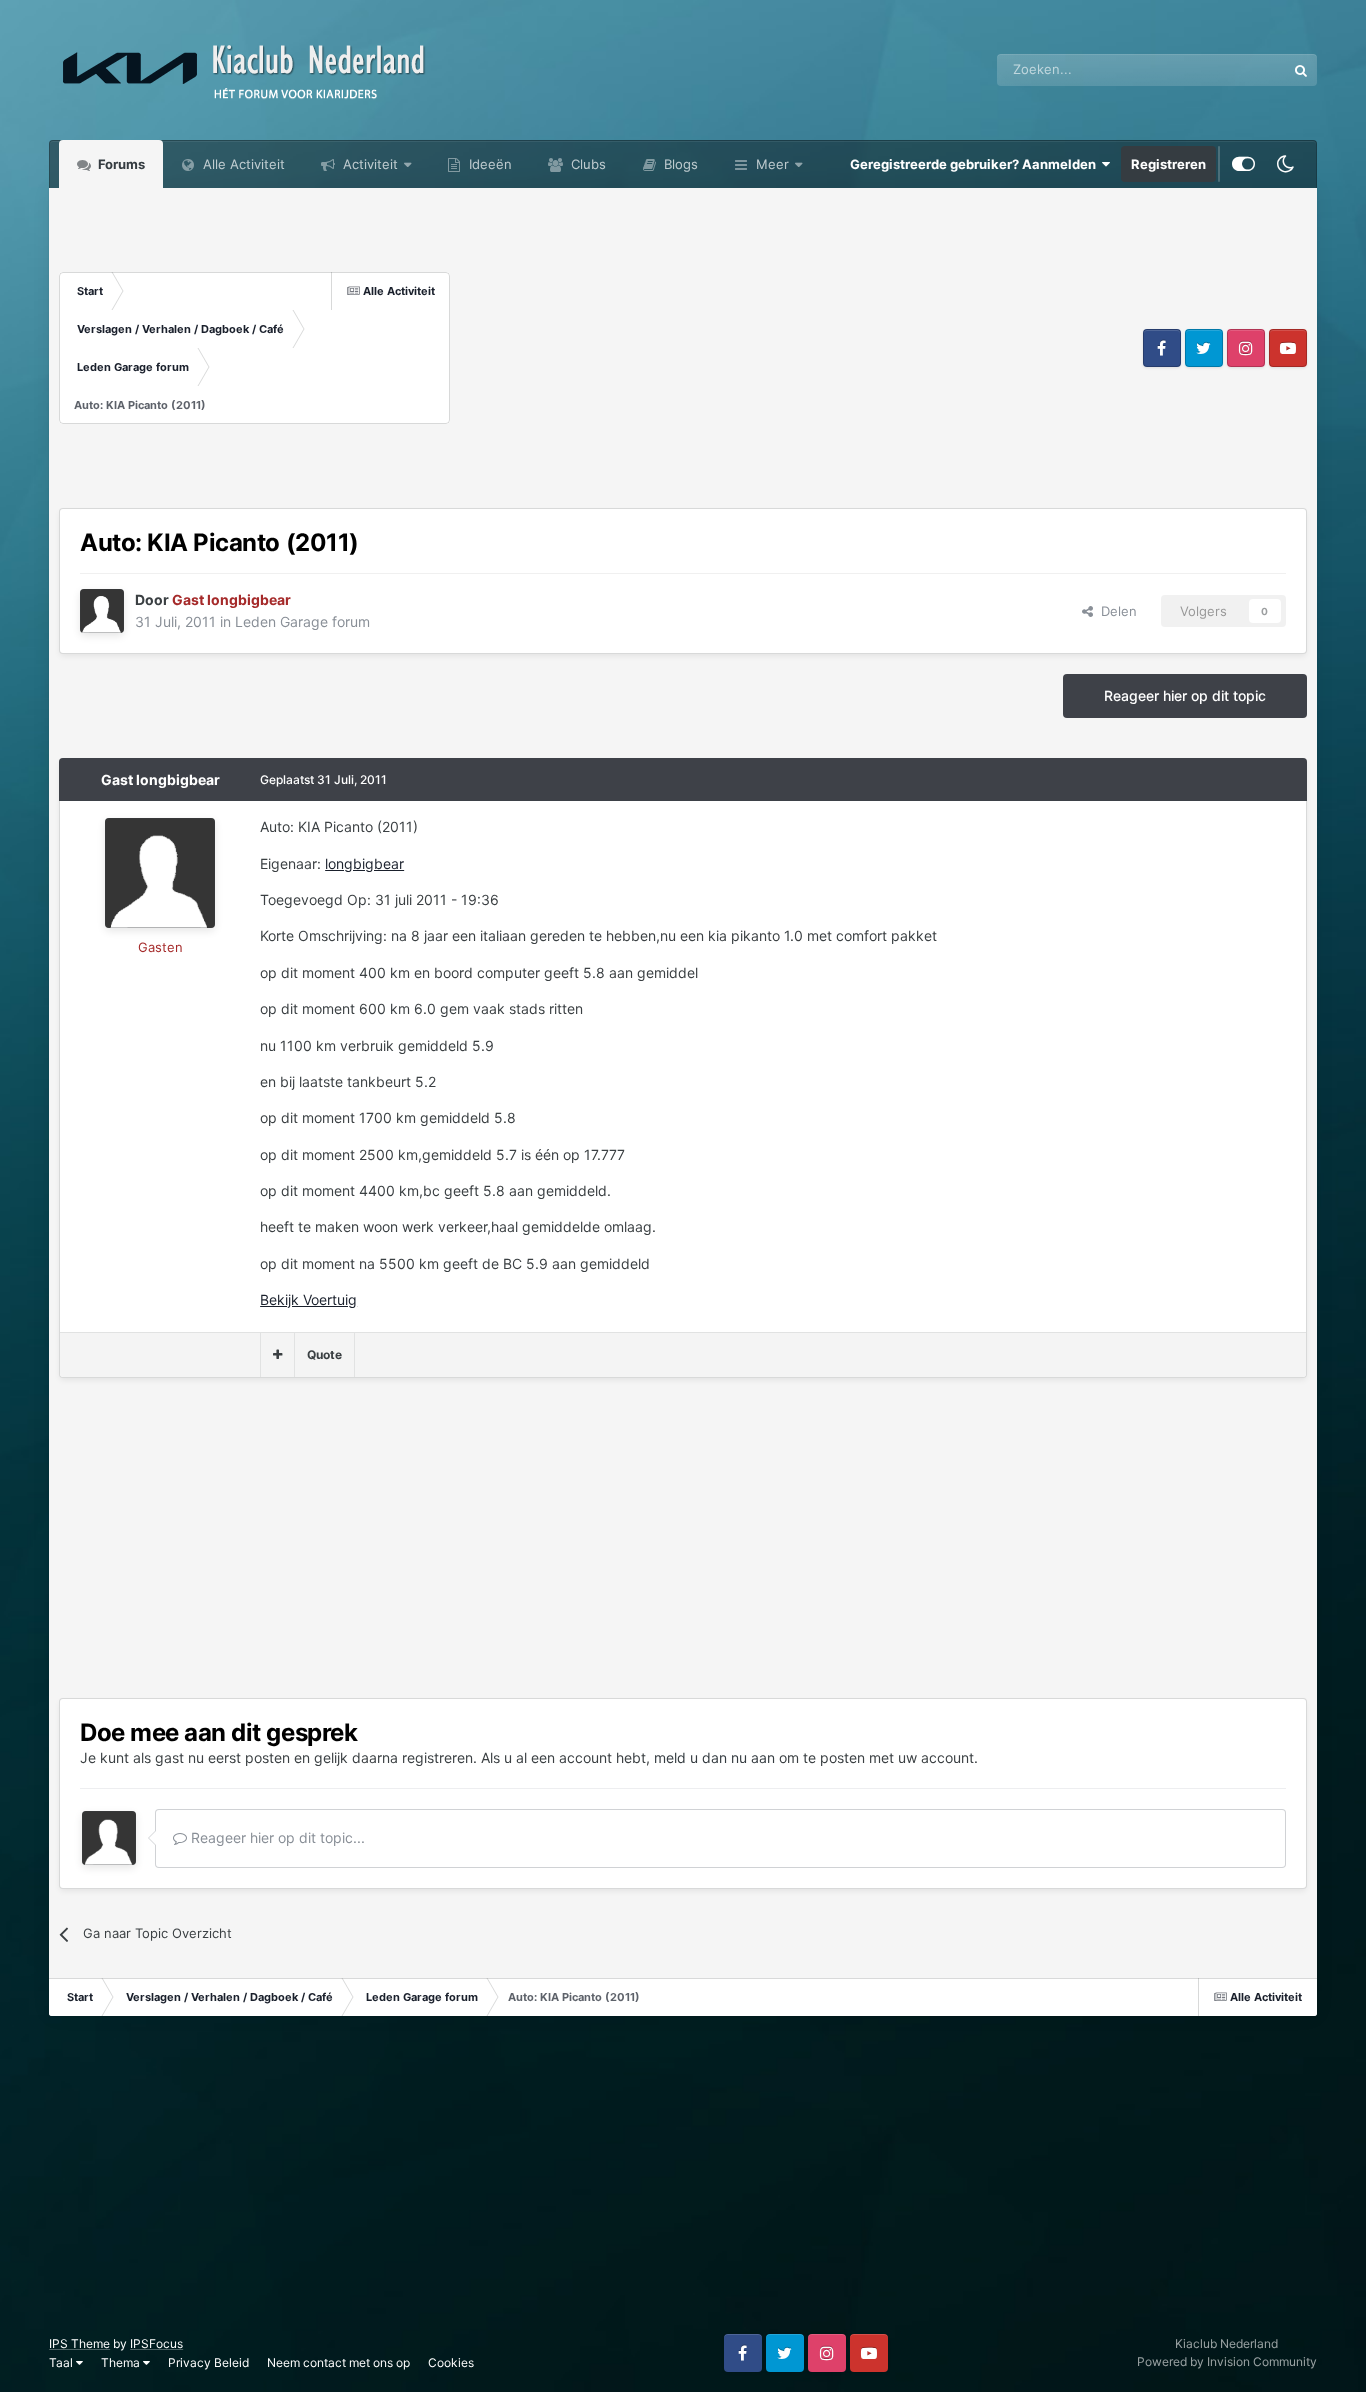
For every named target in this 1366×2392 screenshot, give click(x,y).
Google (1238, 69)
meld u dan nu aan (714, 1757)
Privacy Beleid (208, 2362)
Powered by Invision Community (1227, 2361)
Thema (122, 2362)
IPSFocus (156, 2343)
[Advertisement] (794, 348)
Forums (120, 164)
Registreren (1168, 164)
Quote (324, 1354)
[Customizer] (1243, 164)
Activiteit (368, 164)
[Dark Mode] (1286, 164)
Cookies (451, 2362)
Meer (772, 164)
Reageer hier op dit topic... (276, 1837)
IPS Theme (79, 2343)
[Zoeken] (1301, 70)
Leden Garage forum (302, 621)
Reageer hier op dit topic (1185, 695)
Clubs (586, 164)
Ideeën (488, 164)
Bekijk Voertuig (308, 1299)
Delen (1115, 611)
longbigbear (364, 863)
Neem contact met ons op (338, 2362)
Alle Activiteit (242, 164)
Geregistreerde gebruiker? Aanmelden (976, 164)
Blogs (679, 164)
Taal (62, 2362)
